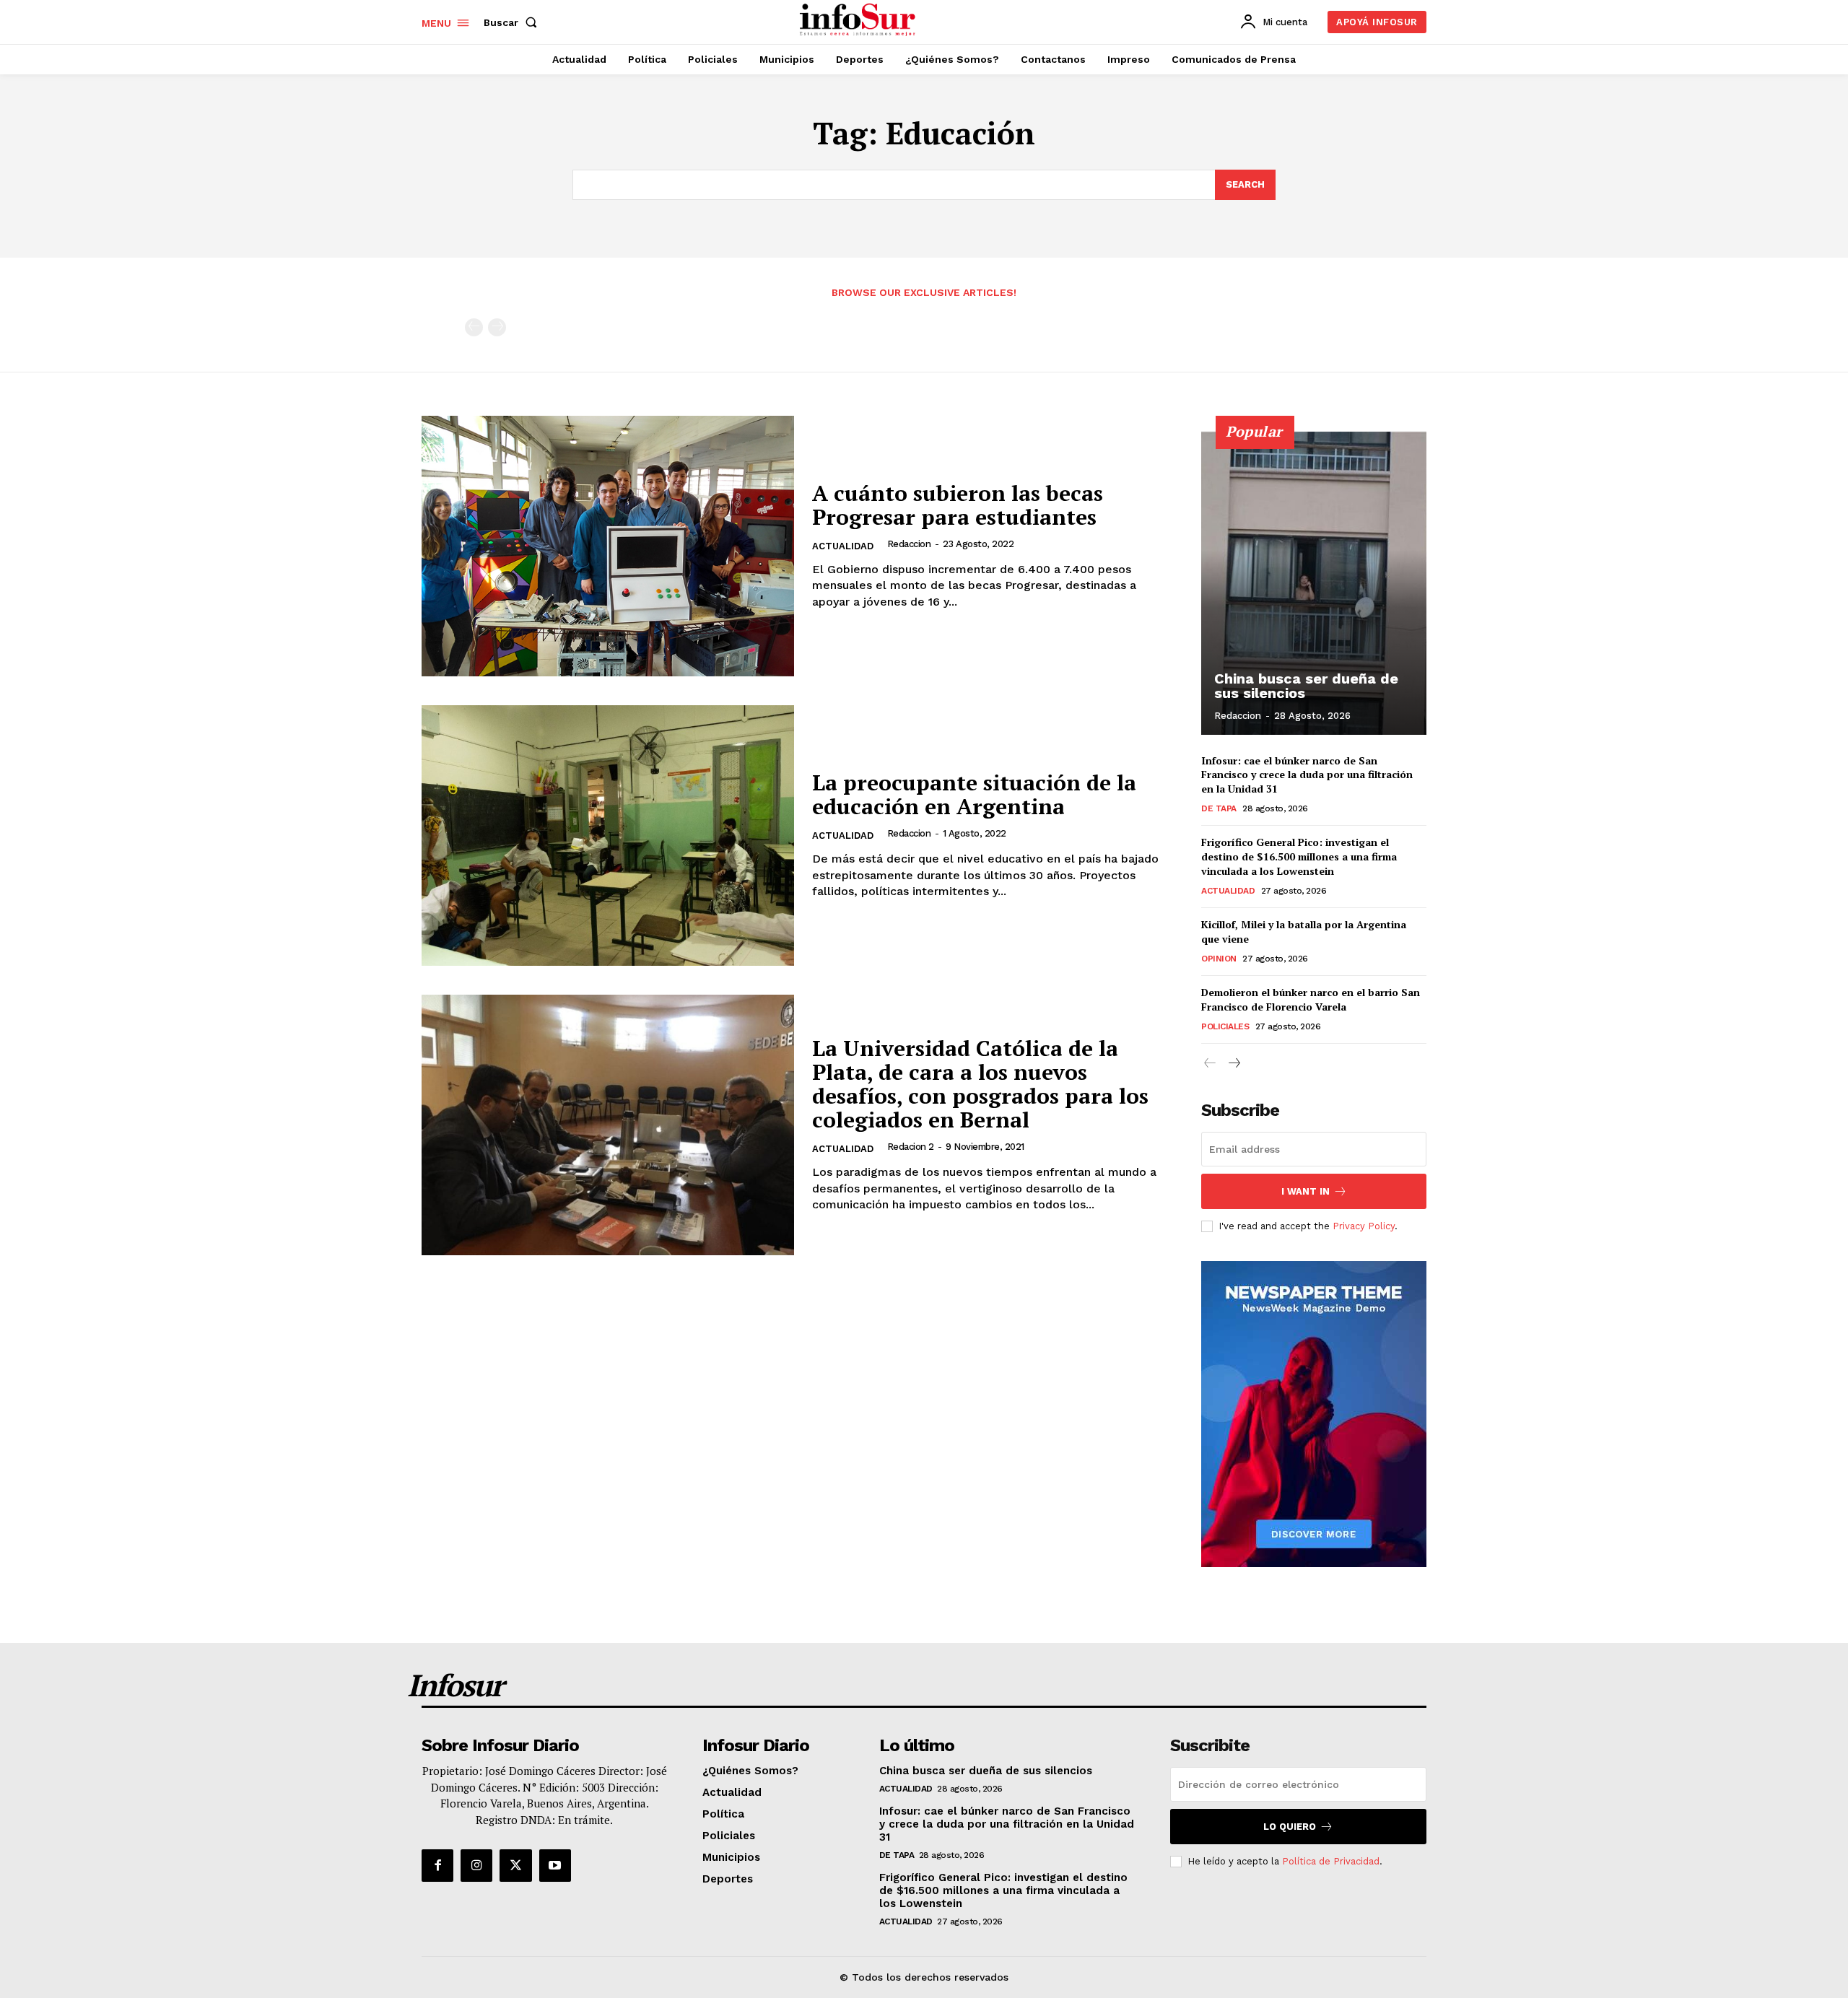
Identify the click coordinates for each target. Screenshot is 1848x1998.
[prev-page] (474, 327)
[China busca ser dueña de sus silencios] (1314, 583)
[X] (515, 1865)
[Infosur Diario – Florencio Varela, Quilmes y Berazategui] (859, 20)
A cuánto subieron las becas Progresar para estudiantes (958, 505)
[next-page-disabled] (497, 327)
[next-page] (1233, 1064)
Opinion (1219, 959)
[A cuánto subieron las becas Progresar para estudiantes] (608, 546)
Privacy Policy (1364, 1226)
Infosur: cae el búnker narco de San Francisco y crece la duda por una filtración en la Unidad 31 (1307, 775)
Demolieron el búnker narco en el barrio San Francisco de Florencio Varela (1311, 999)
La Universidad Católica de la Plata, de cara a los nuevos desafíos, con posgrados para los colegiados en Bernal (980, 1084)
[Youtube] (555, 1865)
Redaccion (909, 544)
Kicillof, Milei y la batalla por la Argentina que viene (1304, 932)
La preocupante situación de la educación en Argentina (974, 794)
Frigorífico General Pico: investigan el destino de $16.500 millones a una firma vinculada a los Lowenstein (1299, 856)
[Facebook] (437, 1865)
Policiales (1225, 1026)
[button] (513, 22)
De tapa (1219, 808)
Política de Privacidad (1331, 1861)
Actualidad (843, 546)
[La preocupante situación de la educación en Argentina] (608, 836)
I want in (1306, 1191)
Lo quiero (1290, 1827)
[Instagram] (476, 1865)
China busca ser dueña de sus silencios (1306, 686)
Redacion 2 (911, 1147)
